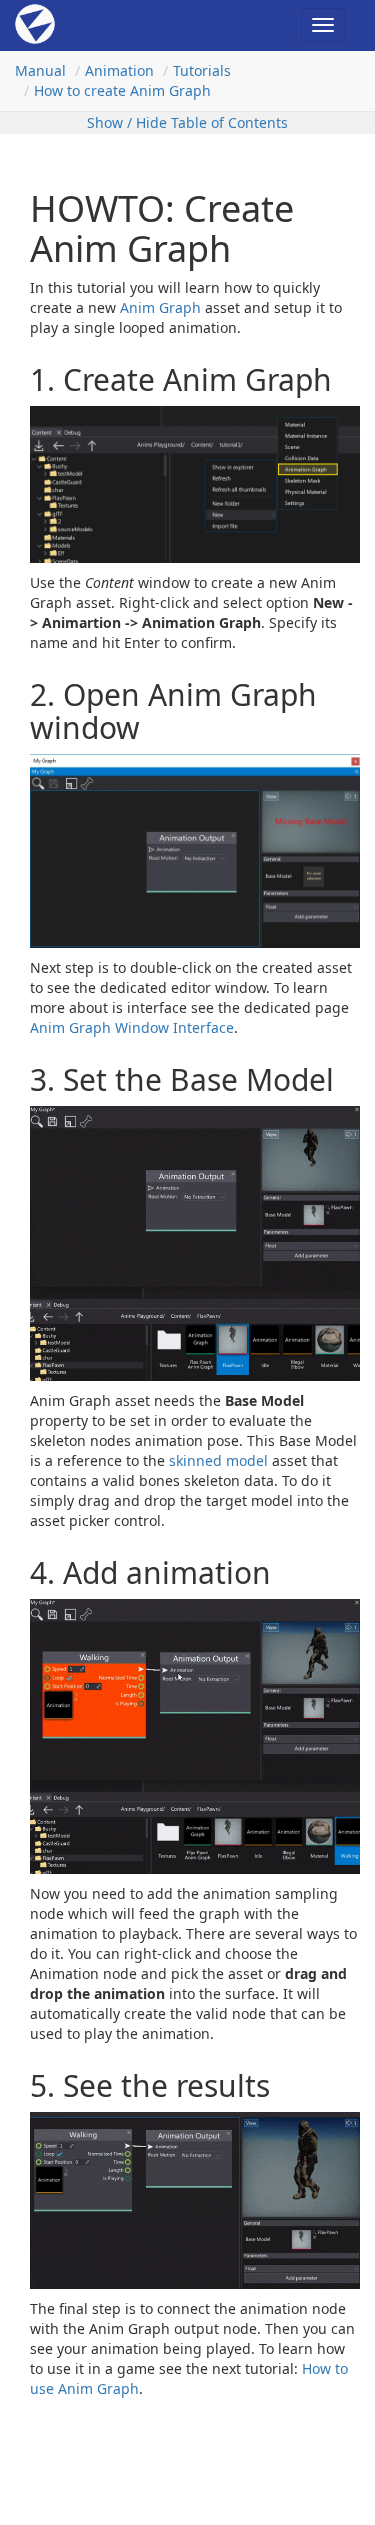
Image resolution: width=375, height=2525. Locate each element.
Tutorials (202, 70)
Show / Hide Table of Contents (187, 122)
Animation (119, 70)
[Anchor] (17, 379)
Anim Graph (160, 307)
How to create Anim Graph (122, 90)
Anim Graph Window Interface (132, 1027)
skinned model (218, 1460)
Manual (40, 70)
